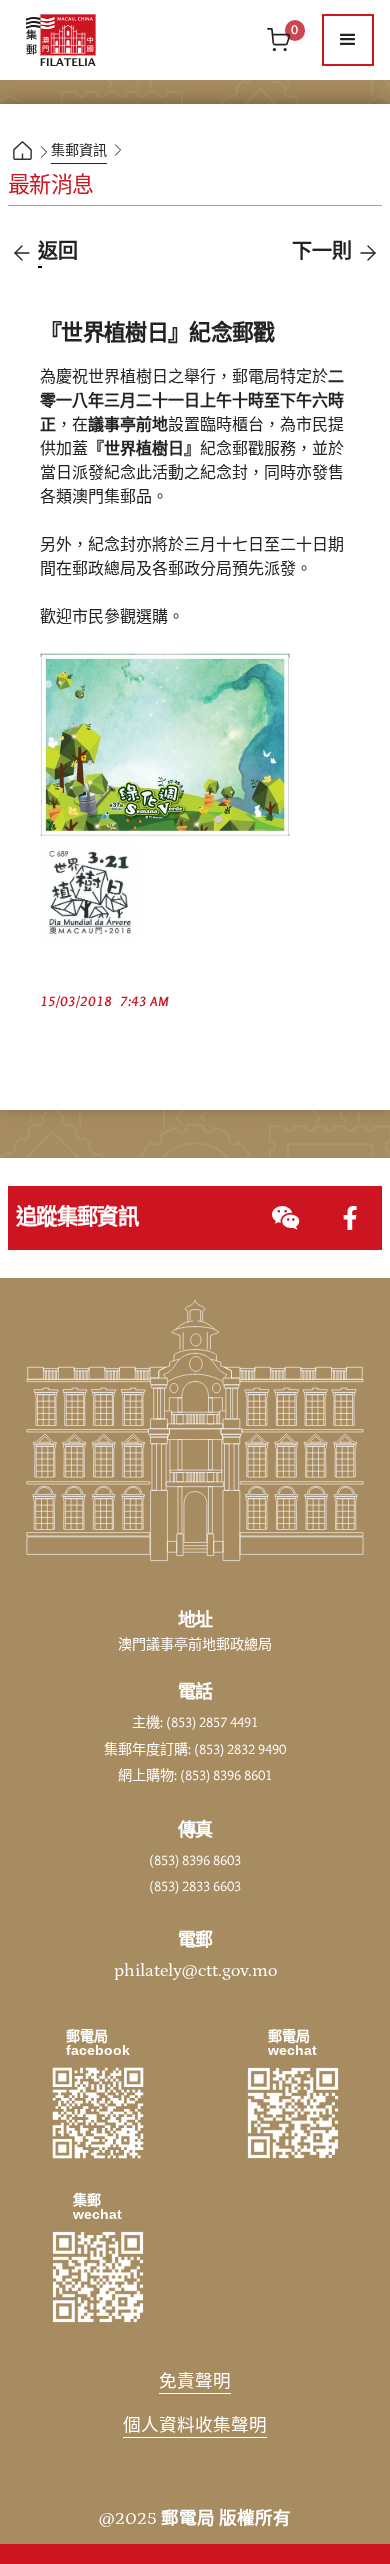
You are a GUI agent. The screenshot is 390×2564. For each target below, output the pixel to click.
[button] (348, 40)
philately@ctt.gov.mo (195, 1971)
